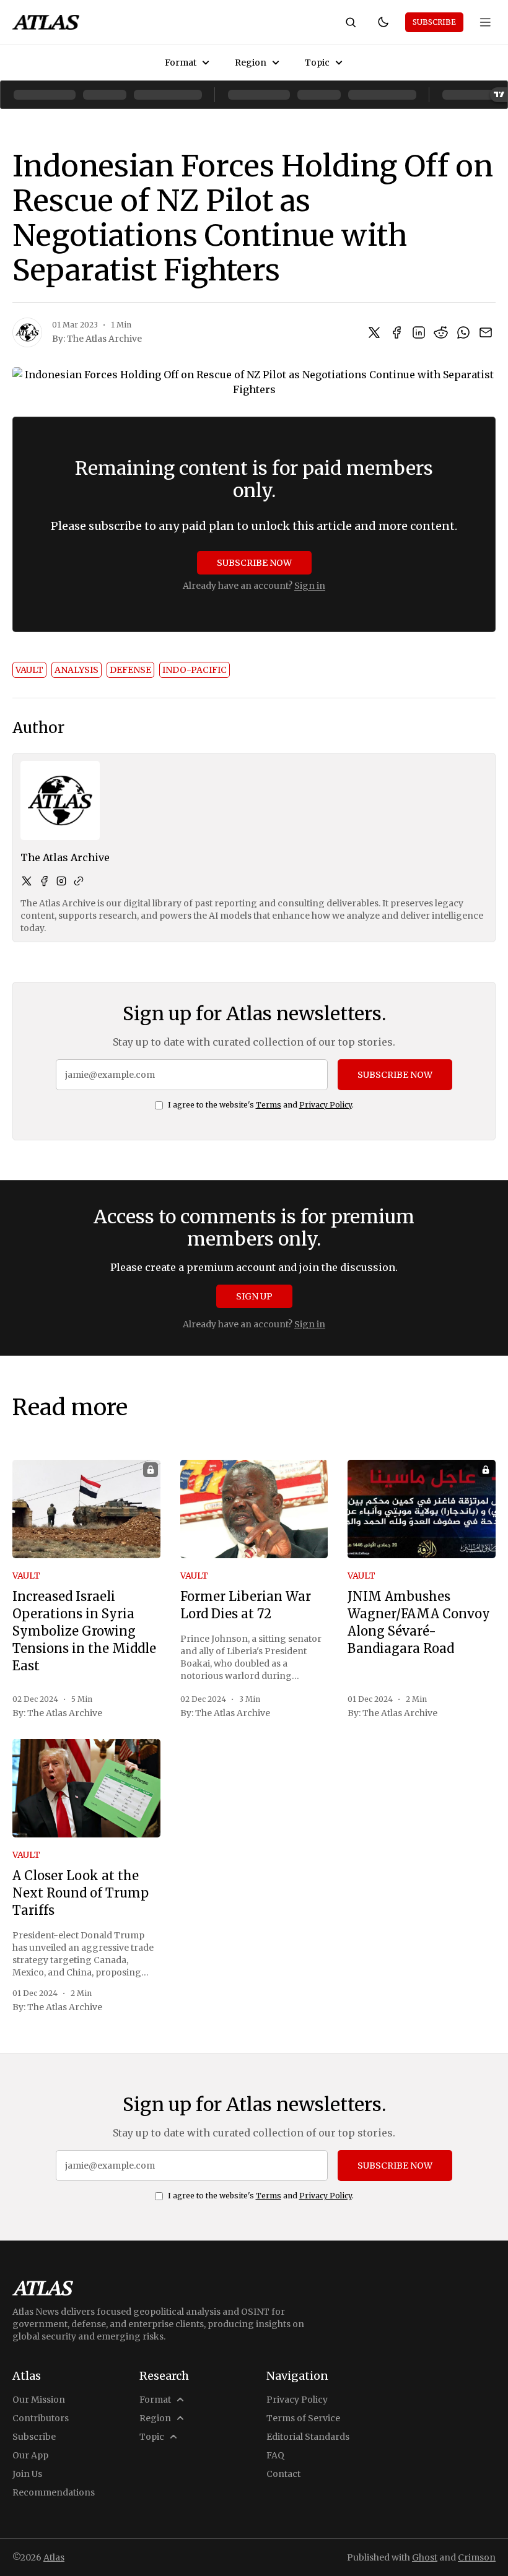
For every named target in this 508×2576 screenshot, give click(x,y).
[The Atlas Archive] (27, 332)
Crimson (477, 2557)
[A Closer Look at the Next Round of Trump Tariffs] (86, 1788)
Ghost (425, 2557)
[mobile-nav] (486, 22)
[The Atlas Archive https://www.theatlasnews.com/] (79, 881)
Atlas (54, 2557)
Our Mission (39, 2400)
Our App (30, 2455)
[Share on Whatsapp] (463, 332)
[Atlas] (46, 22)
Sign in (310, 586)
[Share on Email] (486, 332)
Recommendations (54, 2492)
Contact (283, 2474)
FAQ (275, 2455)
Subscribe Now (254, 563)
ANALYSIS (77, 670)
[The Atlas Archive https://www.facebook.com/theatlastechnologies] (44, 881)
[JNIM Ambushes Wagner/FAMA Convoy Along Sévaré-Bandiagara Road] (422, 1509)
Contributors (41, 2418)
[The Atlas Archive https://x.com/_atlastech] (27, 881)
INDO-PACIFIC (195, 670)
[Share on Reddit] (441, 332)
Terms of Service (303, 2418)
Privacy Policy (326, 1105)
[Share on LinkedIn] (419, 332)
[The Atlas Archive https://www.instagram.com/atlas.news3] (61, 881)
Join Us (27, 2474)
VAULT (29, 670)
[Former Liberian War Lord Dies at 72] (254, 1509)
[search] (351, 22)
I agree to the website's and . (261, 1105)
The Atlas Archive (104, 339)
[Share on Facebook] (396, 332)
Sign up (254, 1296)
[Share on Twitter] (374, 332)
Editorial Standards (308, 2437)
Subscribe (434, 22)
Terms (269, 1105)
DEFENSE (130, 670)
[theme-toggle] (383, 22)
